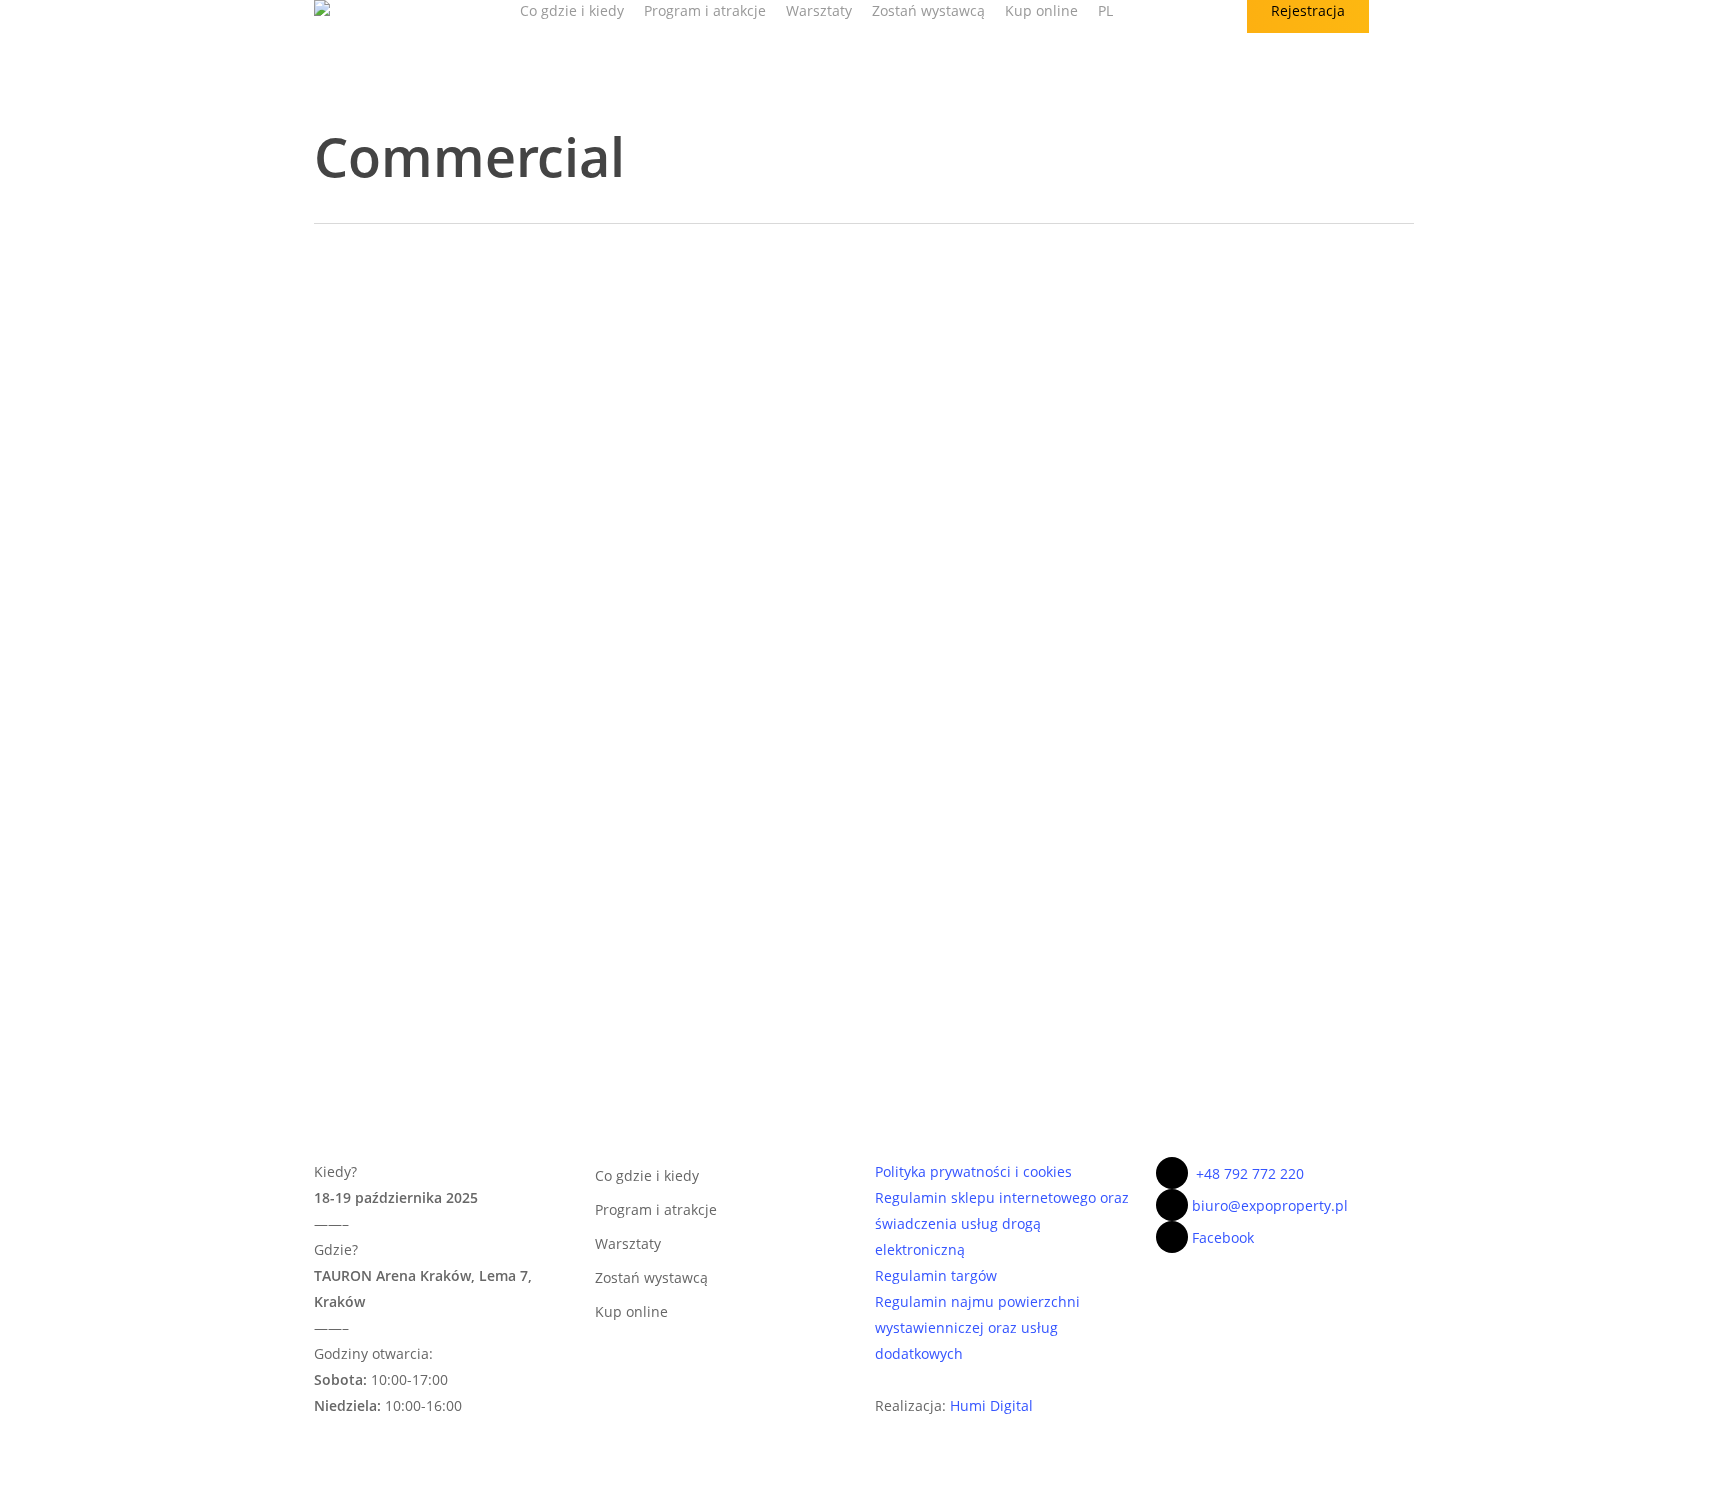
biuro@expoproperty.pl (1270, 1205)
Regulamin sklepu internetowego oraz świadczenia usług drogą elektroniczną (1002, 1223)
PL (1105, 10)
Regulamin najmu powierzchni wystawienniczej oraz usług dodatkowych (977, 1327)
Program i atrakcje (656, 1209)
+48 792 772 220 (1250, 1173)
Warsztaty (628, 1243)
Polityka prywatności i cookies (973, 1171)
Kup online (631, 1311)
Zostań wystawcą (651, 1277)
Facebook (1223, 1237)
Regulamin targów (936, 1275)
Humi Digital (991, 1405)
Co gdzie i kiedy (647, 1175)
